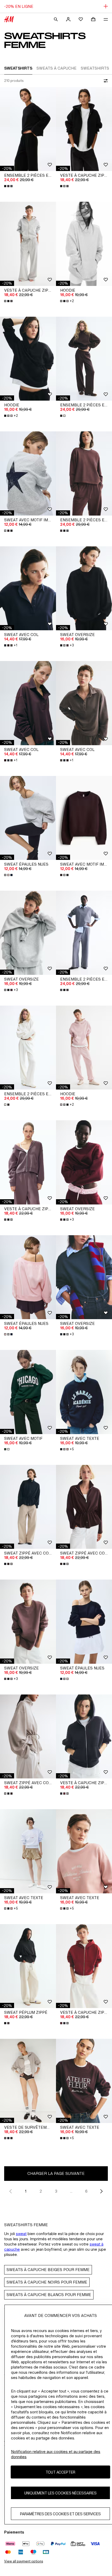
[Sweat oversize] (84, 588)
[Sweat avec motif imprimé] (28, 473)
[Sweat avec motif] (28, 1392)
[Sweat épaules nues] (28, 818)
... (71, 2191)
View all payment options (24, 2561)
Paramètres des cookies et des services (60, 2514)
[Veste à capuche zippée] (84, 129)
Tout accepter (60, 2472)
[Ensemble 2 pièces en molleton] (84, 359)
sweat (21, 2234)
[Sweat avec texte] (84, 1392)
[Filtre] (105, 81)
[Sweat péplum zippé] (28, 1966)
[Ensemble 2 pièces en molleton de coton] (28, 129)
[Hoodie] (84, 244)
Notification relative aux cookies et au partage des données (56, 2454)
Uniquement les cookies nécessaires (60, 2493)
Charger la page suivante (56, 2173)
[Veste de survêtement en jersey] (28, 2081)
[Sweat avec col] (28, 588)
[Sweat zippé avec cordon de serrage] (28, 1507)
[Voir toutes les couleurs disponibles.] (9, 186)
